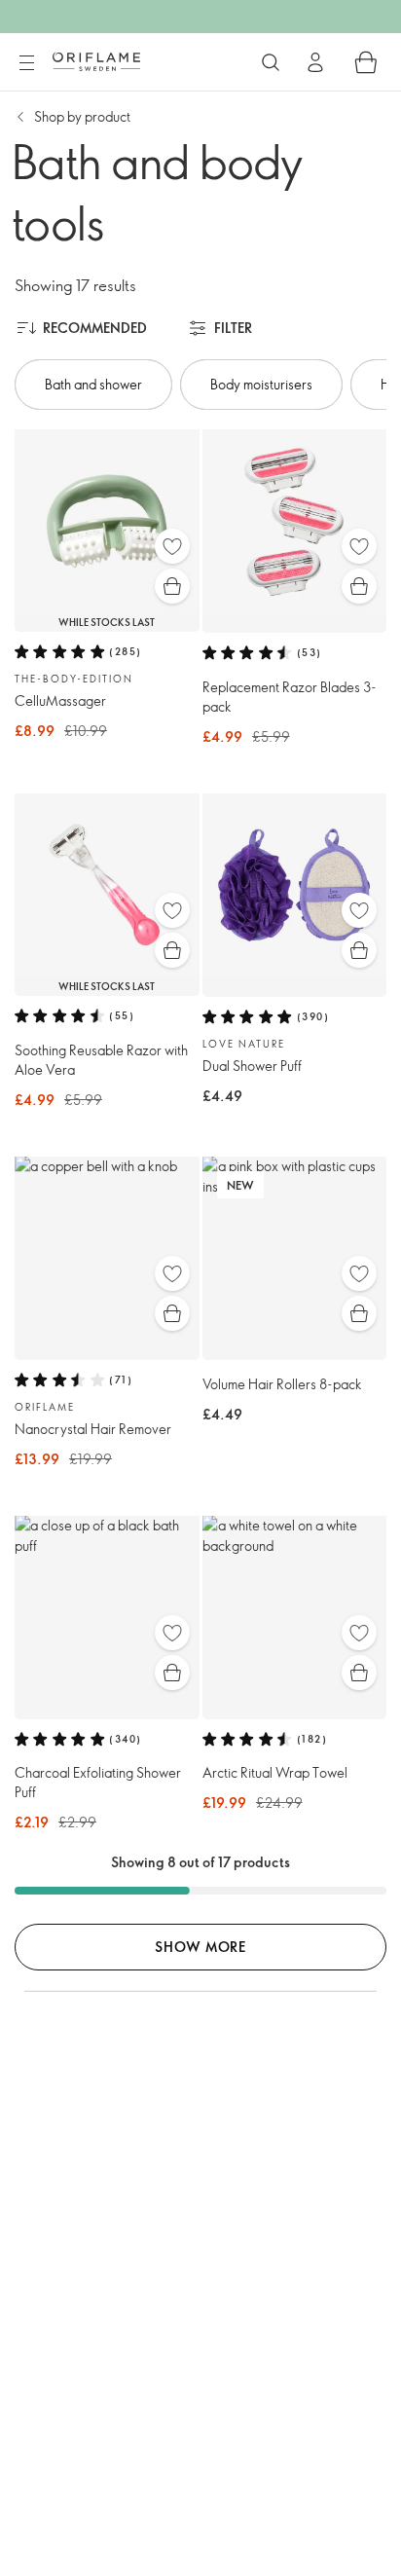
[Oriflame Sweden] (96, 61)
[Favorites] (172, 546)
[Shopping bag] (366, 62)
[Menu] (26, 63)
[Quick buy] (172, 586)
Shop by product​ (82, 116)
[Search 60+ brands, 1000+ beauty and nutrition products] (271, 62)
